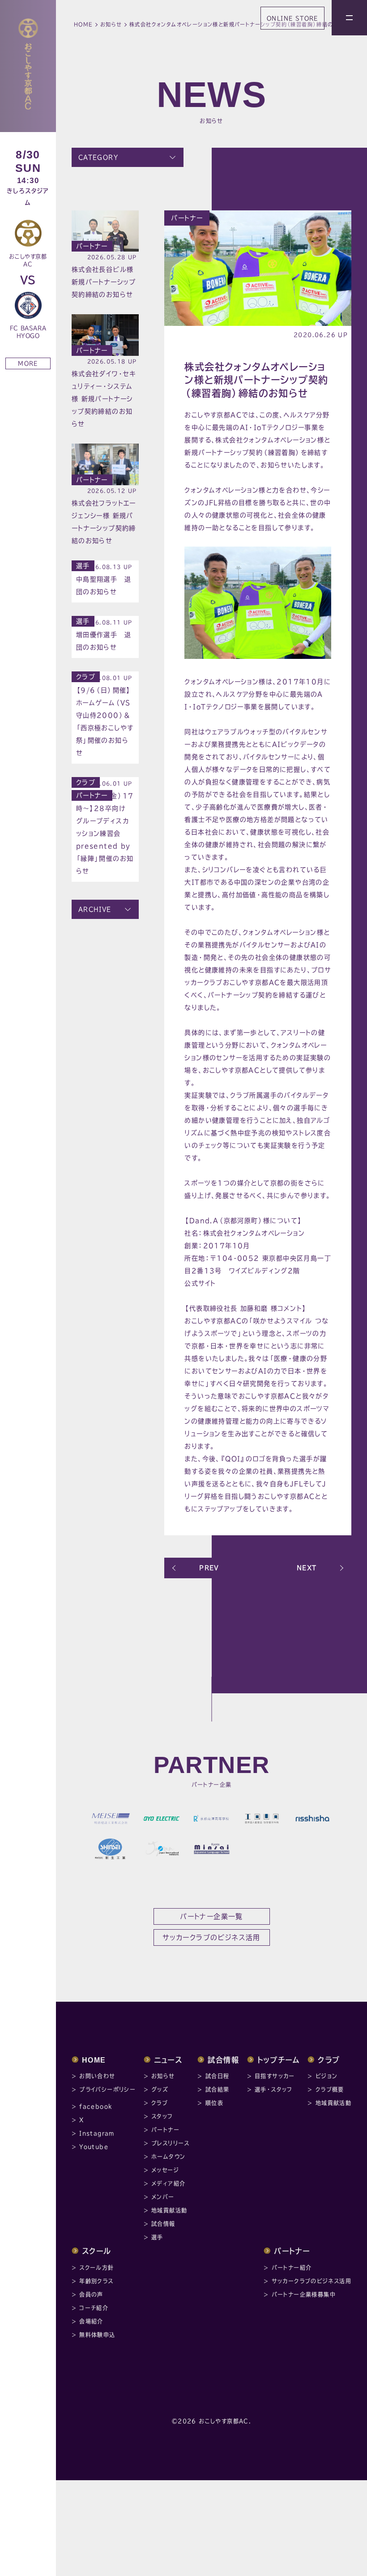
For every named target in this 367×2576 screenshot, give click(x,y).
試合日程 (218, 2076)
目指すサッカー (275, 2076)
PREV (209, 1568)
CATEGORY (98, 157)
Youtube (94, 2147)
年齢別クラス (96, 2281)
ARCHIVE (95, 909)
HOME (83, 24)
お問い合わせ (97, 2076)
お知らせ (111, 24)
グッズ (160, 2089)
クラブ (86, 677)
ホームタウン (168, 2157)
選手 (83, 566)
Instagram (97, 2133)
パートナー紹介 (292, 2268)
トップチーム (279, 2060)
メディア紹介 (168, 2183)
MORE (28, 363)
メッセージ (165, 2170)
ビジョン (327, 2076)
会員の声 (91, 2294)
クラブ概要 (330, 2089)
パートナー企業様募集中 (304, 2294)
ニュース (168, 2060)
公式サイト (200, 1283)
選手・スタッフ (274, 2089)
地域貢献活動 (169, 2210)
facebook (96, 2106)
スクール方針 (96, 2268)
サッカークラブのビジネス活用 (312, 2281)
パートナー (187, 218)
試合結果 (218, 2089)
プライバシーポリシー (107, 2089)
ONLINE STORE (292, 18)
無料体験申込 (97, 2335)
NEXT (307, 1568)
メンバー (163, 2197)
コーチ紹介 (94, 2308)
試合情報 (163, 2224)
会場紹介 (91, 2321)
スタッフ (162, 2116)
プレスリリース (171, 2143)
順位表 (214, 2103)
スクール (97, 2251)
